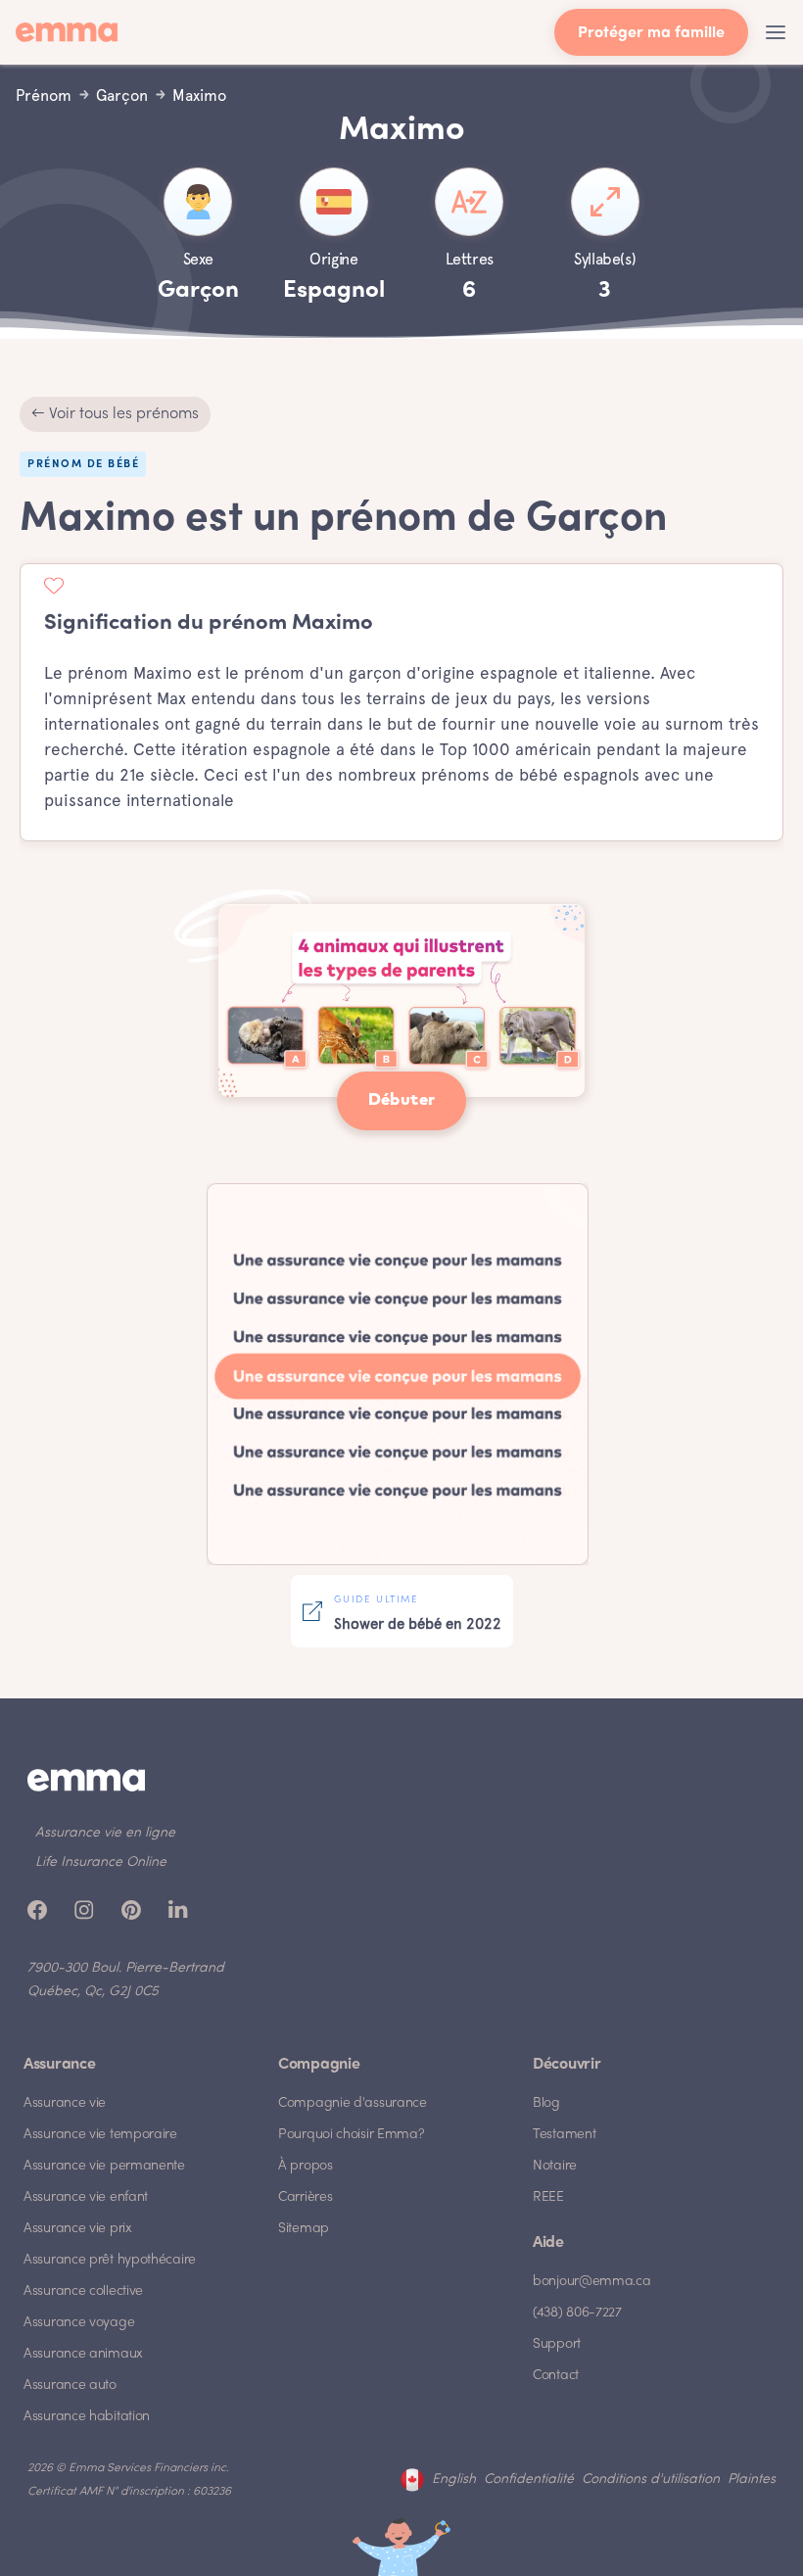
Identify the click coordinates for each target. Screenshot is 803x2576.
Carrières (305, 2197)
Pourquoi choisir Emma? (351, 2135)
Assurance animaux (83, 2354)
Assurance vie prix (78, 2229)
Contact (556, 2376)
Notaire (555, 2166)
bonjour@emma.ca (592, 2282)
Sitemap (304, 2229)
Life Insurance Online (101, 1862)
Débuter (402, 1100)
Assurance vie (65, 2103)
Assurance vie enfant (86, 2197)
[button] (776, 32)
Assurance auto (70, 2385)
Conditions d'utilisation (651, 2480)
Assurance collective (83, 2291)
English (454, 2480)
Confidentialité (529, 2480)
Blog (546, 2103)
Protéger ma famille (651, 34)
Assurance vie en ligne (105, 1833)
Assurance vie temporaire (100, 2135)
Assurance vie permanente (104, 2166)
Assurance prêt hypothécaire (110, 2260)
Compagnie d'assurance (353, 2103)
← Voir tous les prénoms (115, 414)
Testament (564, 2135)
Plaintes (752, 2480)
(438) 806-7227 (577, 2313)
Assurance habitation (87, 2417)
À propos (306, 2166)
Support (557, 2344)
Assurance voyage (79, 2323)
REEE (548, 2197)
